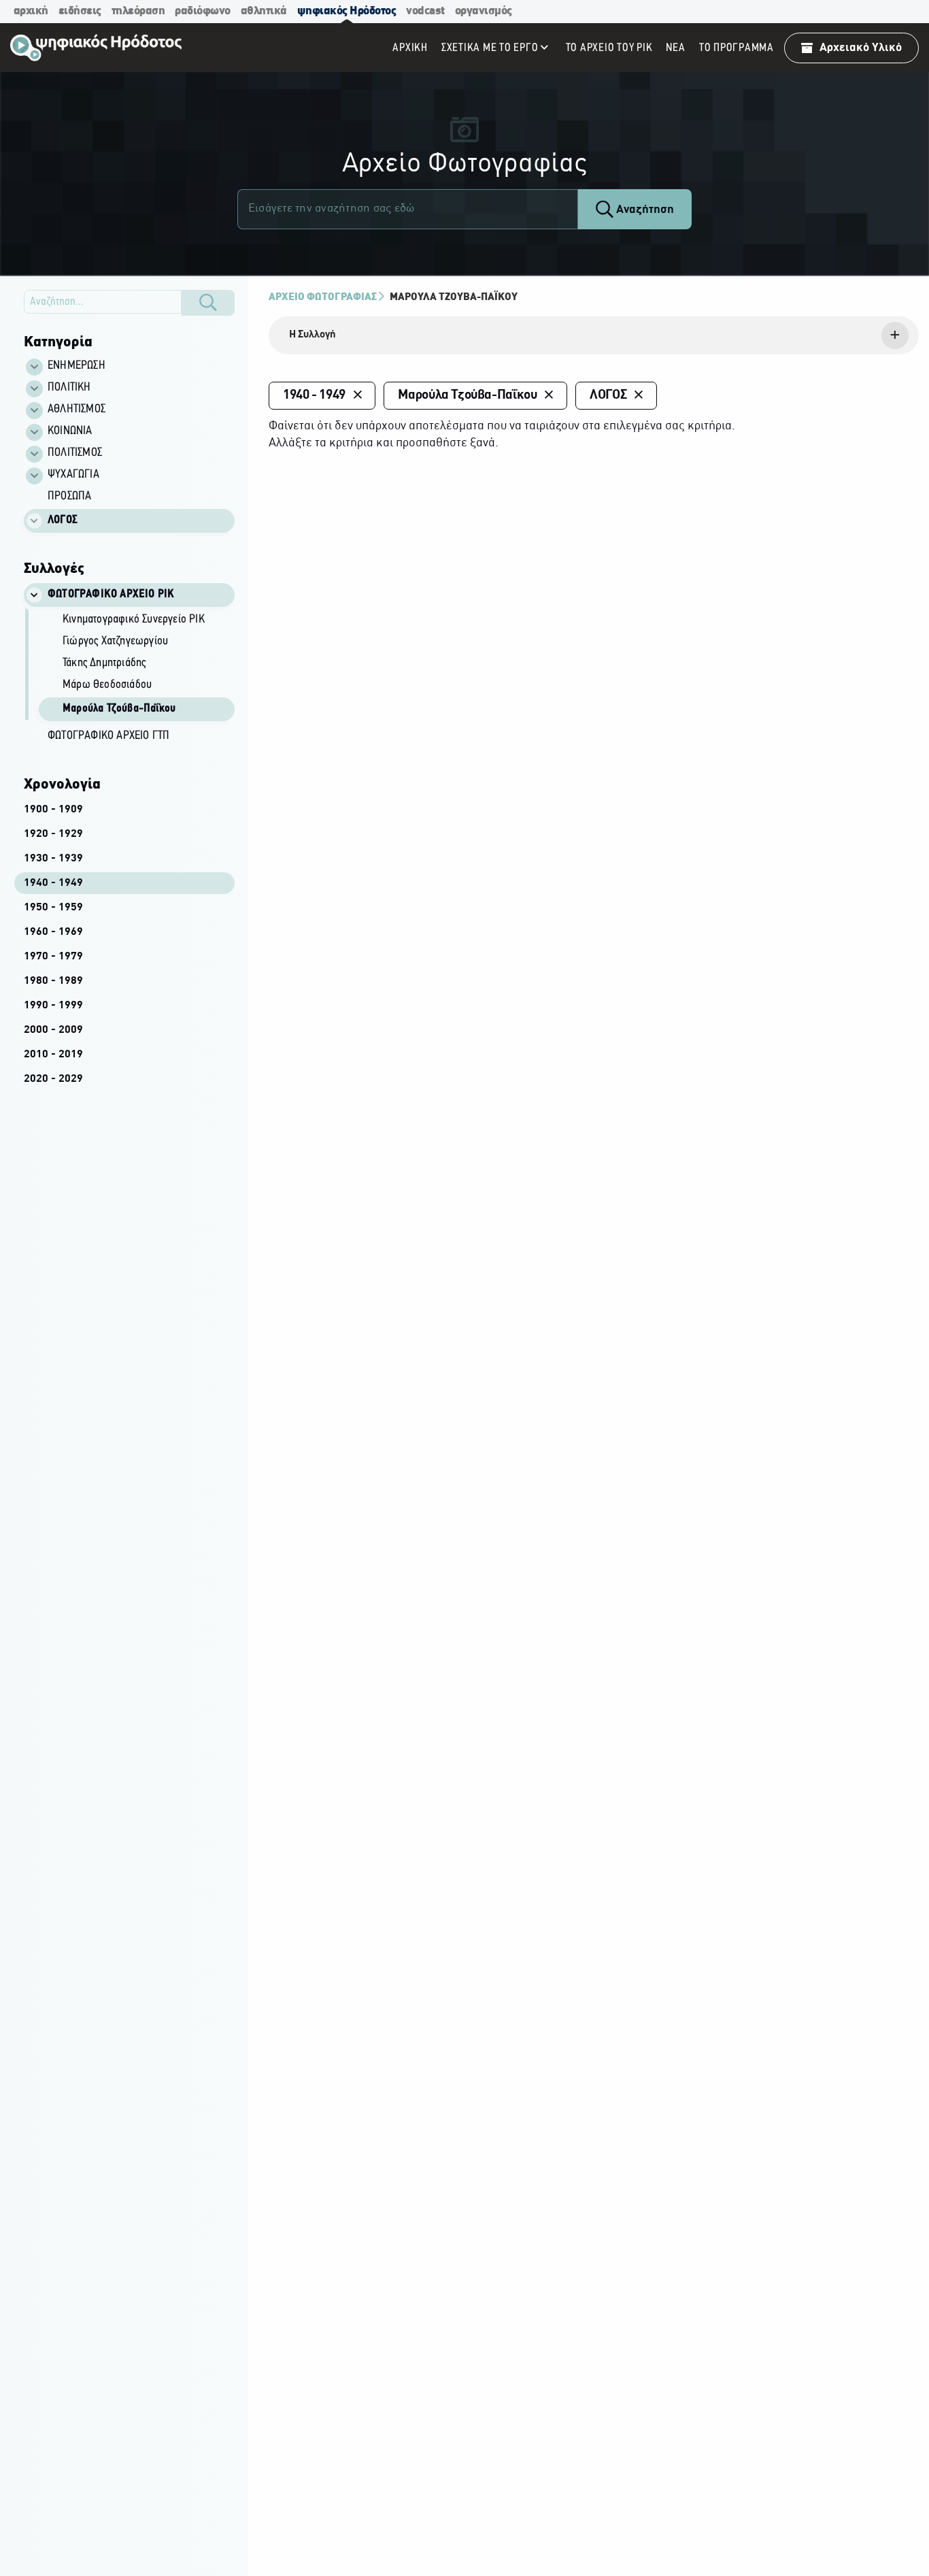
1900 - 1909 (53, 810)
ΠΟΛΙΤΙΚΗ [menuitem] (69, 388)
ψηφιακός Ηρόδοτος (347, 11)
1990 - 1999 (53, 1006)
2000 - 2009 (53, 1030)
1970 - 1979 (53, 957)
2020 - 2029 (53, 1079)
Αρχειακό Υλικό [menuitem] (861, 48)
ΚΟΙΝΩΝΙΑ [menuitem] (70, 431)
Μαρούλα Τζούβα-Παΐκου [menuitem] (119, 709)
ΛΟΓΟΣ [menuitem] (63, 521)
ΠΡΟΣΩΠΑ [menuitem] (69, 497)
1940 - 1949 (53, 883)
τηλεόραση (138, 11)
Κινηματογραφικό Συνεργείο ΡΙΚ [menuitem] (134, 620)
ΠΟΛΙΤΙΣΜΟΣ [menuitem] (75, 453)
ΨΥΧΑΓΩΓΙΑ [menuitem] (73, 475)
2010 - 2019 (53, 1055)
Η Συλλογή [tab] (313, 335)
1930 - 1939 (53, 859)
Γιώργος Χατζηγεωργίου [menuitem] (115, 642)
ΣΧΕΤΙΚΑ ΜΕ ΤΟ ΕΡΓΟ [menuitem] (490, 48)
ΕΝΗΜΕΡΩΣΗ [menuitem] (77, 366)
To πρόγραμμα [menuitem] (737, 48)
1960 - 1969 (53, 932)
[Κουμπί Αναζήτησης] (208, 303)
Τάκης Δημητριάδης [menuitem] (104, 663)
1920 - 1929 (53, 834)
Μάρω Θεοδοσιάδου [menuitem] (107, 685)
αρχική (31, 11)
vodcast (425, 11)
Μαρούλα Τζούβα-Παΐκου (454, 297)
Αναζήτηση (644, 210)
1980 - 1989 (53, 981)
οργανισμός (484, 11)
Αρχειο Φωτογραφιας (323, 297)
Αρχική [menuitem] (410, 48)
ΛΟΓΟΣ (608, 395)
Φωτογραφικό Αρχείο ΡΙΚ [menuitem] (111, 595)
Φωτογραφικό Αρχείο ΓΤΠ (108, 736)
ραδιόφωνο (203, 11)
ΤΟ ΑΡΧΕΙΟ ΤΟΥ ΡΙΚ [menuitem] (609, 48)
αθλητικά (264, 11)
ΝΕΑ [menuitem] (675, 48)
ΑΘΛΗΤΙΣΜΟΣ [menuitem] (77, 410)
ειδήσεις (80, 11)
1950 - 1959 (53, 908)
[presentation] (594, 335)
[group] (137, 667)
